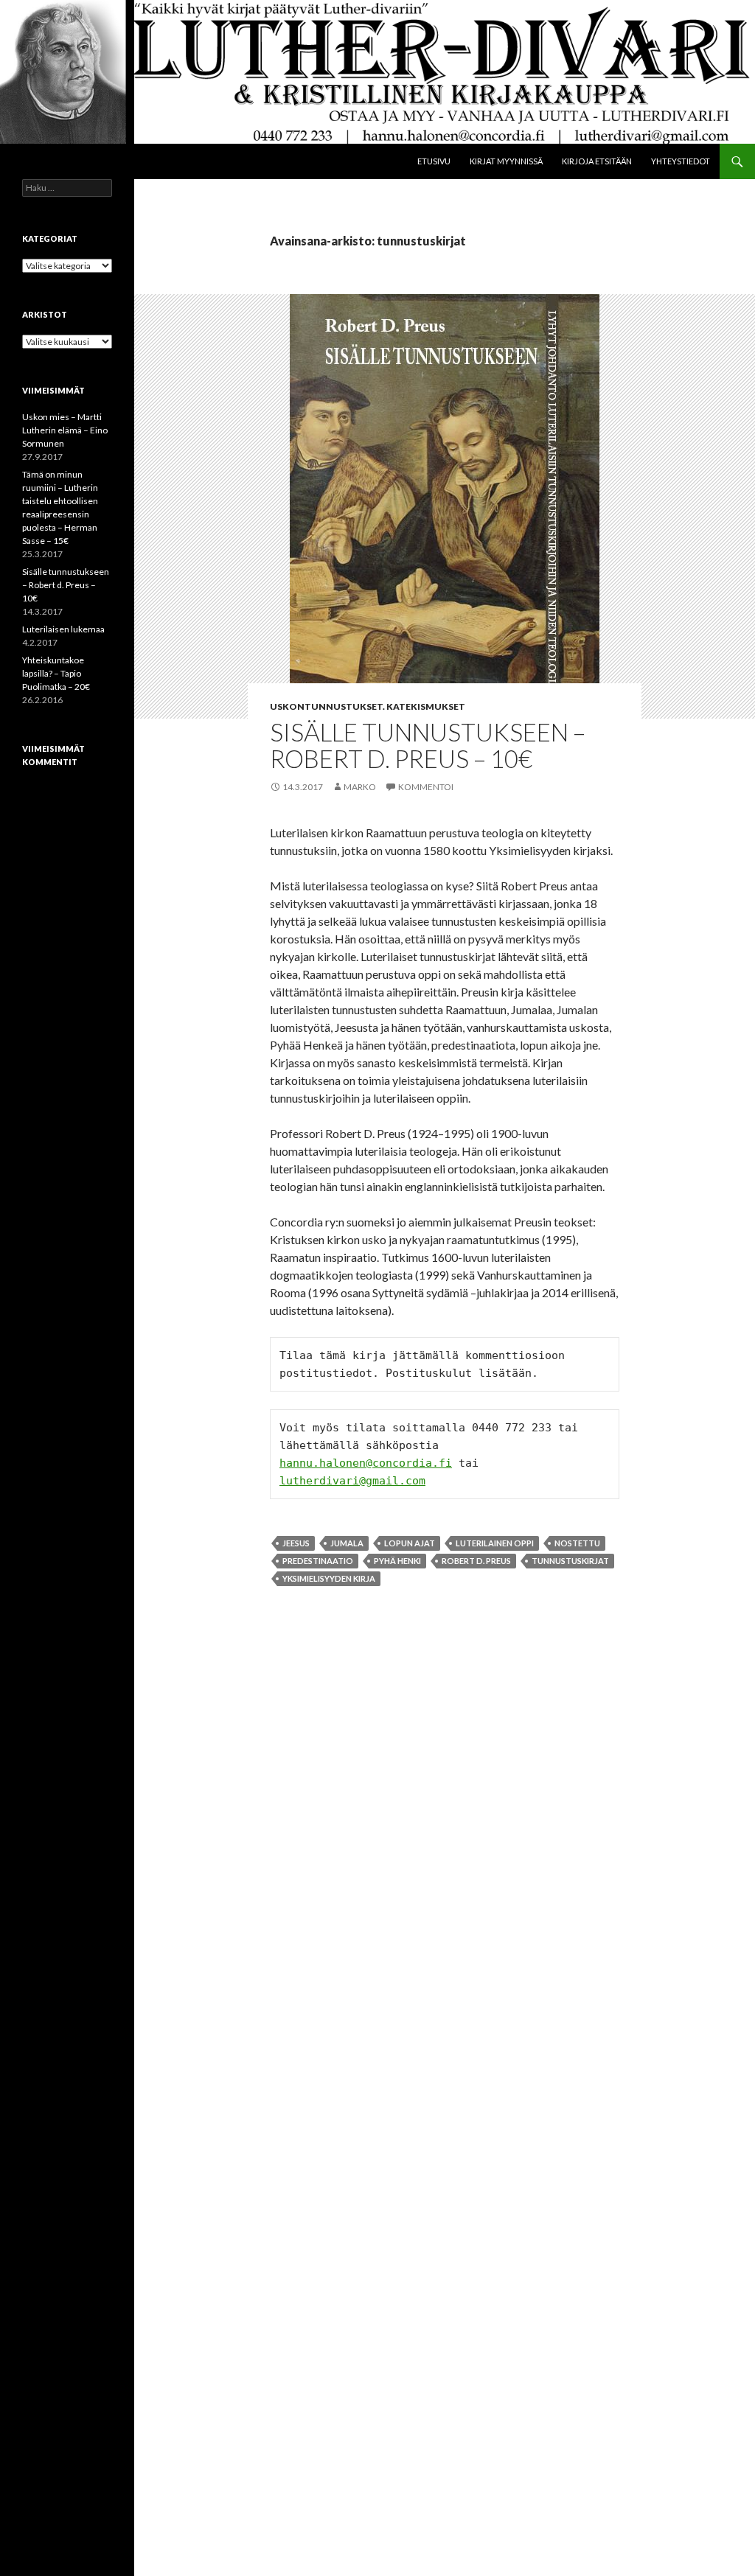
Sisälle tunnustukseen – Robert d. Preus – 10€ (428, 745)
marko (360, 787)
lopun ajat (410, 1543)
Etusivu (434, 161)
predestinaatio (318, 1561)
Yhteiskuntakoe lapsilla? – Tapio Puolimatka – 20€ (56, 673)
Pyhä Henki (397, 1561)
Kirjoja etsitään (597, 161)
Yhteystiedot (681, 161)
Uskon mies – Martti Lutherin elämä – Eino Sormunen (65, 430)
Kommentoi (426, 787)
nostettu (577, 1543)
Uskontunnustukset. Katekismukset (368, 706)
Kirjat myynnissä (506, 161)
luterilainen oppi (495, 1543)
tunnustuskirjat (570, 1561)
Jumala (347, 1543)
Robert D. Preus (476, 1561)
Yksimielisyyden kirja (329, 1578)
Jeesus (296, 1543)
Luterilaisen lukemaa (63, 629)
